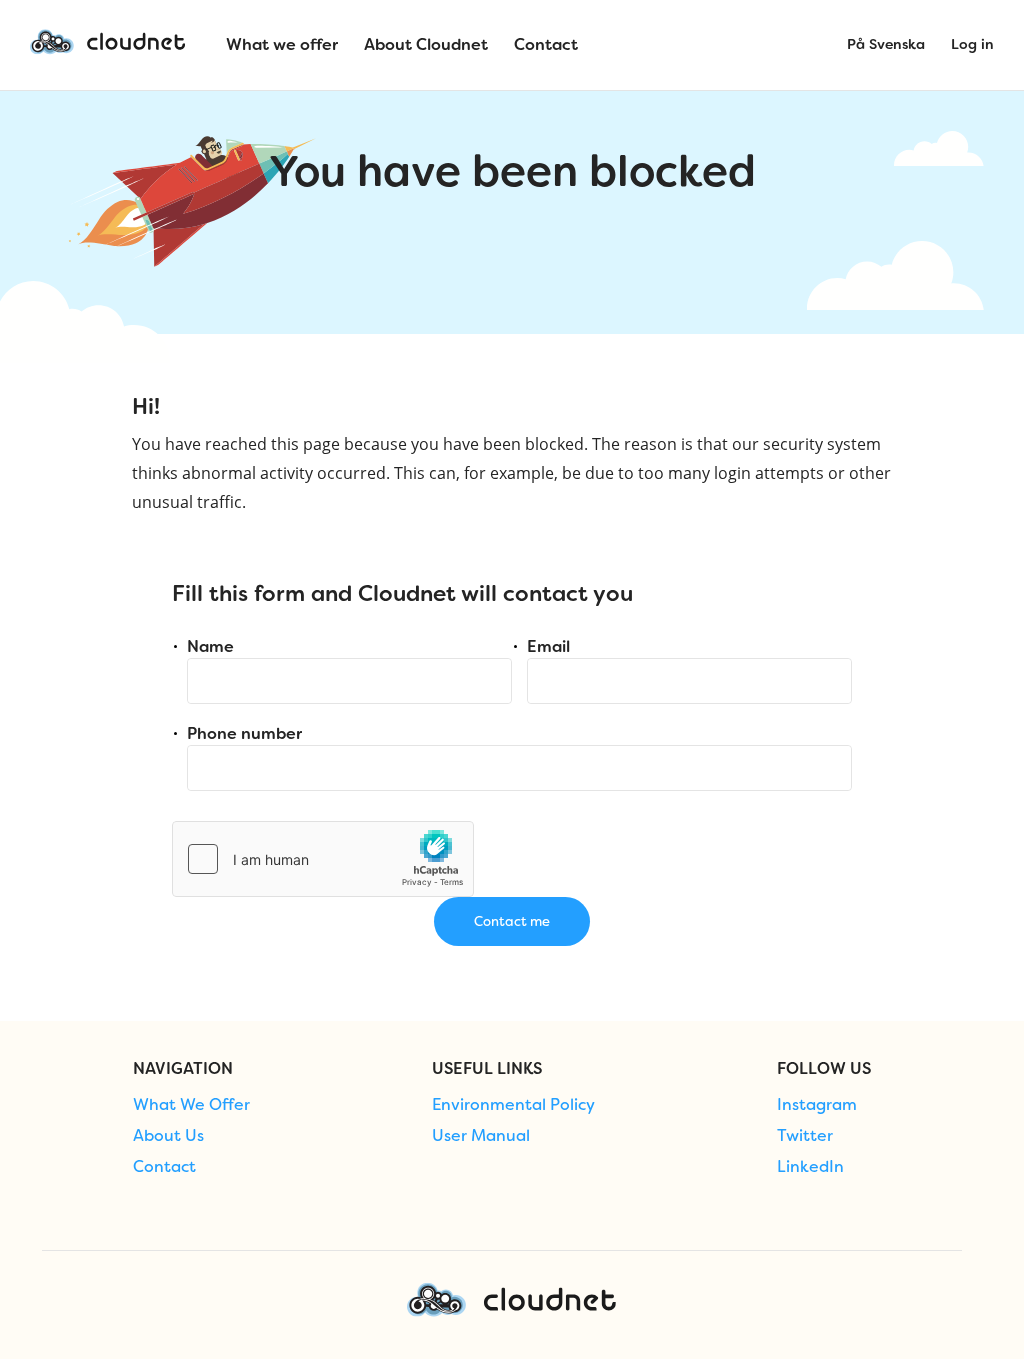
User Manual (481, 1136)
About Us (168, 1136)
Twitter (805, 1136)
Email (548, 646)
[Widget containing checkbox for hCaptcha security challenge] (323, 859)
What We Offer (191, 1105)
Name (210, 646)
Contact (164, 1167)
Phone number (244, 733)
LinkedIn (810, 1167)
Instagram (817, 1105)
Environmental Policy (513, 1105)
